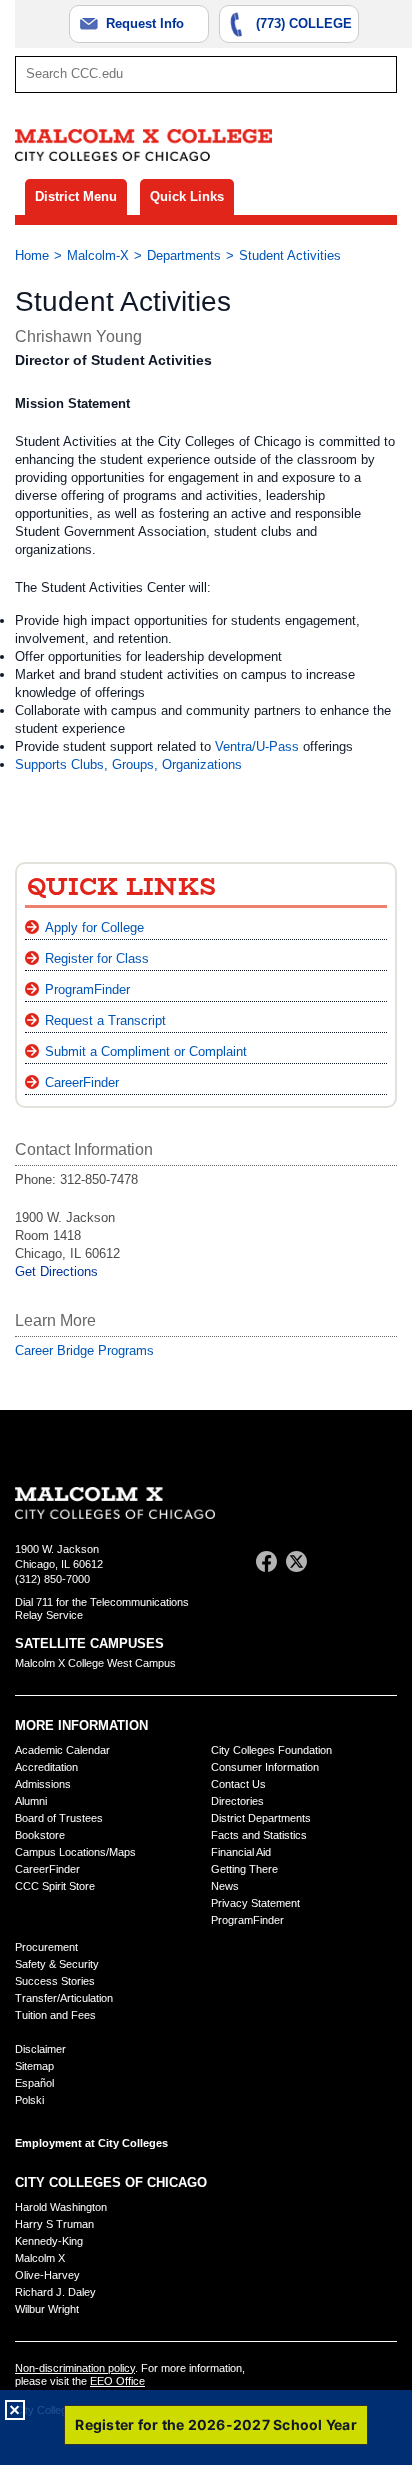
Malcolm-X (98, 255)
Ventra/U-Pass (257, 746)
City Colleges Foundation (271, 1750)
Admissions (43, 1784)
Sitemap (34, 2066)
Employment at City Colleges (91, 2143)
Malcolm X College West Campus (95, 1663)
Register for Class (97, 958)
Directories (237, 1801)
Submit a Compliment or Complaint (146, 1051)
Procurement (46, 1947)
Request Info (145, 23)
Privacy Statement (255, 1903)
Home (32, 255)
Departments (184, 255)
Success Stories (55, 1981)
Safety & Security (57, 1964)
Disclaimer (40, 2049)
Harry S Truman (54, 2224)
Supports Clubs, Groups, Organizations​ (128, 764)
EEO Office (117, 2381)
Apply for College (94, 927)
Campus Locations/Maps (75, 1852)
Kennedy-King (49, 2241)
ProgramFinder (87, 989)
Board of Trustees (59, 1818)
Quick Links (187, 196)
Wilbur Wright (47, 2309)
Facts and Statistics (259, 1835)
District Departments (261, 1818)
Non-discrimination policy (75, 2368)
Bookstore (40, 1835)
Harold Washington (61, 2207)
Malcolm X (40, 2258)
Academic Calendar (62, 1750)
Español (34, 2083)
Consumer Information (265, 1767)
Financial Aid (241, 1852)
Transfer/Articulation (64, 1998)
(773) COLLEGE (304, 23)
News (225, 1886)
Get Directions (56, 1271)
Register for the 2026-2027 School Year (216, 2424)
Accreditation (46, 1767)
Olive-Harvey (47, 2275)
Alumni (31, 1801)
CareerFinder (82, 1082)
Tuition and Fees (55, 2015)
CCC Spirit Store (55, 1886)
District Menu (76, 196)
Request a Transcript (105, 1020)
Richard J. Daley (55, 2292)
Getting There (244, 1869)
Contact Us (238, 1784)
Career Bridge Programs (84, 1350)
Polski (29, 2100)
